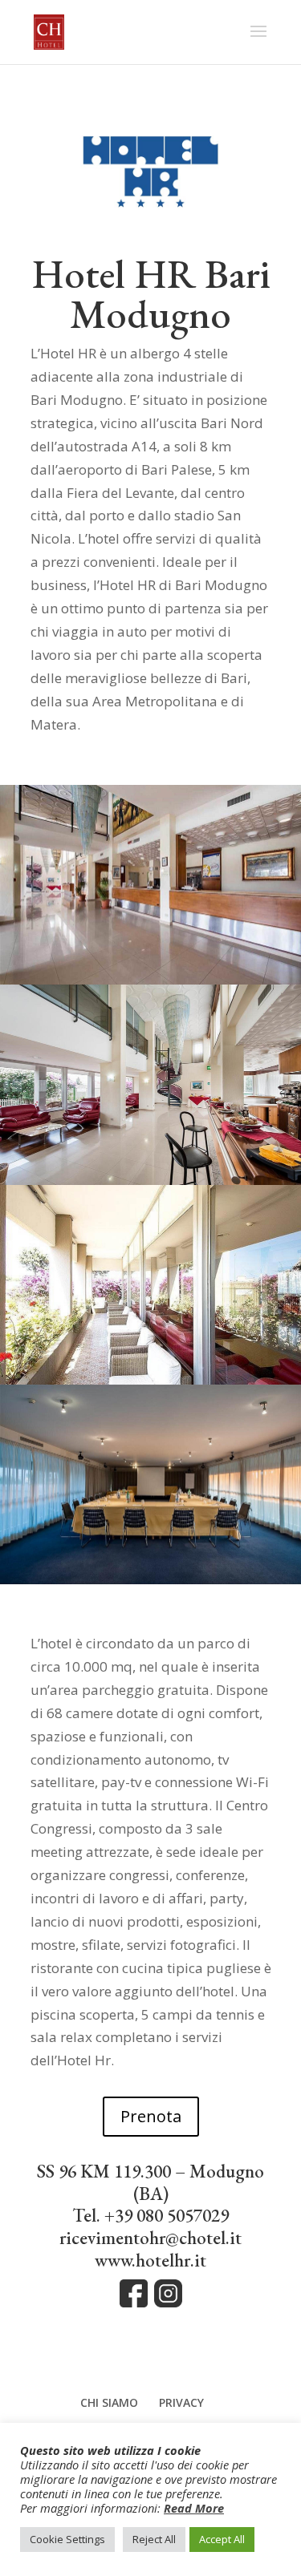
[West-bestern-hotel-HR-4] (150, 979)
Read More (194, 2508)
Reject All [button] (154, 2539)
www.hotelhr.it (150, 2260)
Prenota (151, 2116)
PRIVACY (181, 2402)
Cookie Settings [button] (67, 2539)
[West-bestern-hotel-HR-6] (150, 1379)
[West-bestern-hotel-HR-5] (150, 1180)
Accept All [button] (222, 2539)
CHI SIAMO (109, 2402)
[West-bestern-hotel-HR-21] (150, 1579)
